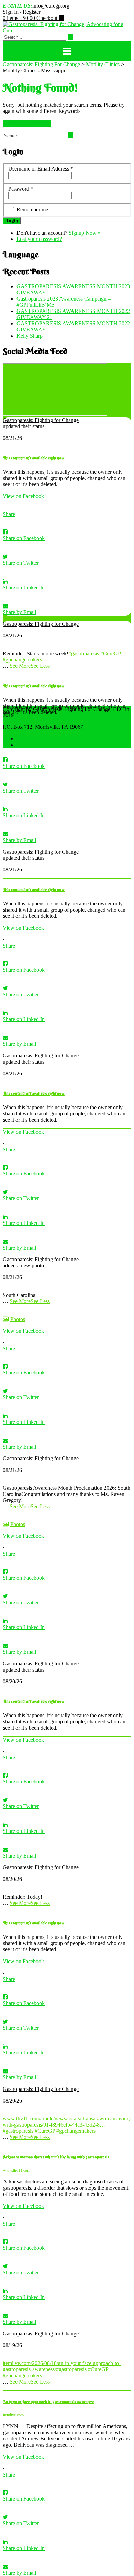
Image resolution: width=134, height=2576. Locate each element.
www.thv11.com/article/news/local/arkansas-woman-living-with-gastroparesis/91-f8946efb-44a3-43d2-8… (67, 2122)
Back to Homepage (27, 123)
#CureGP (110, 653)
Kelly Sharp (30, 336)
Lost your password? (39, 239)
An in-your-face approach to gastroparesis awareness (49, 2402)
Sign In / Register (22, 12)
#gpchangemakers (22, 660)
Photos (18, 1319)
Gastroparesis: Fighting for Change (41, 420)
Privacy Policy (32, 745)
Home (23, 739)
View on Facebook (23, 496)
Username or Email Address (41, 169)
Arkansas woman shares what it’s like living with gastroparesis (56, 2157)
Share (9, 514)
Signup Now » (85, 233)
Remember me (32, 209)
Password (21, 189)
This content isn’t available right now (34, 458)
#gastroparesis (84, 653)
